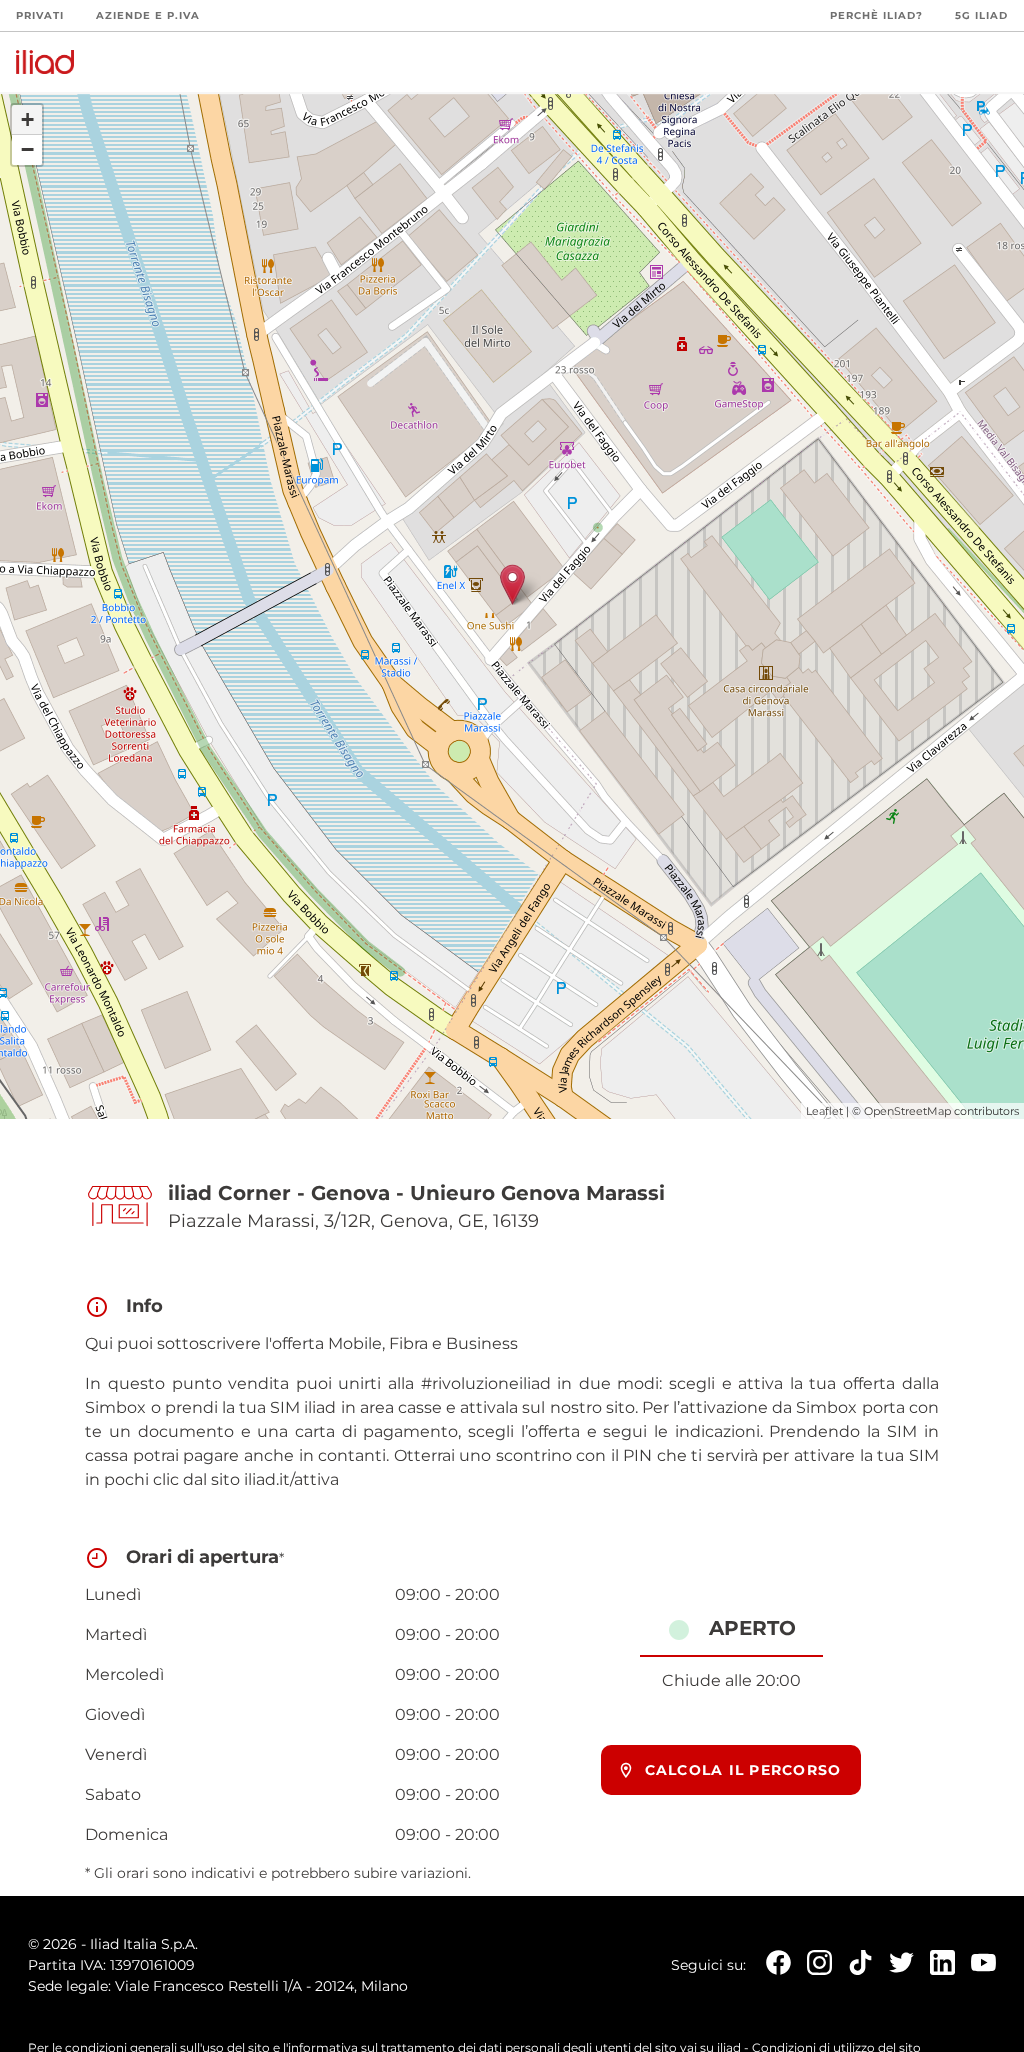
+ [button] (27, 119)
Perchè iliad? (876, 15)
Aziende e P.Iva (148, 15)
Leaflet (824, 1111)
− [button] (27, 149)
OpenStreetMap (907, 1111)
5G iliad (981, 15)
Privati (40, 15)
